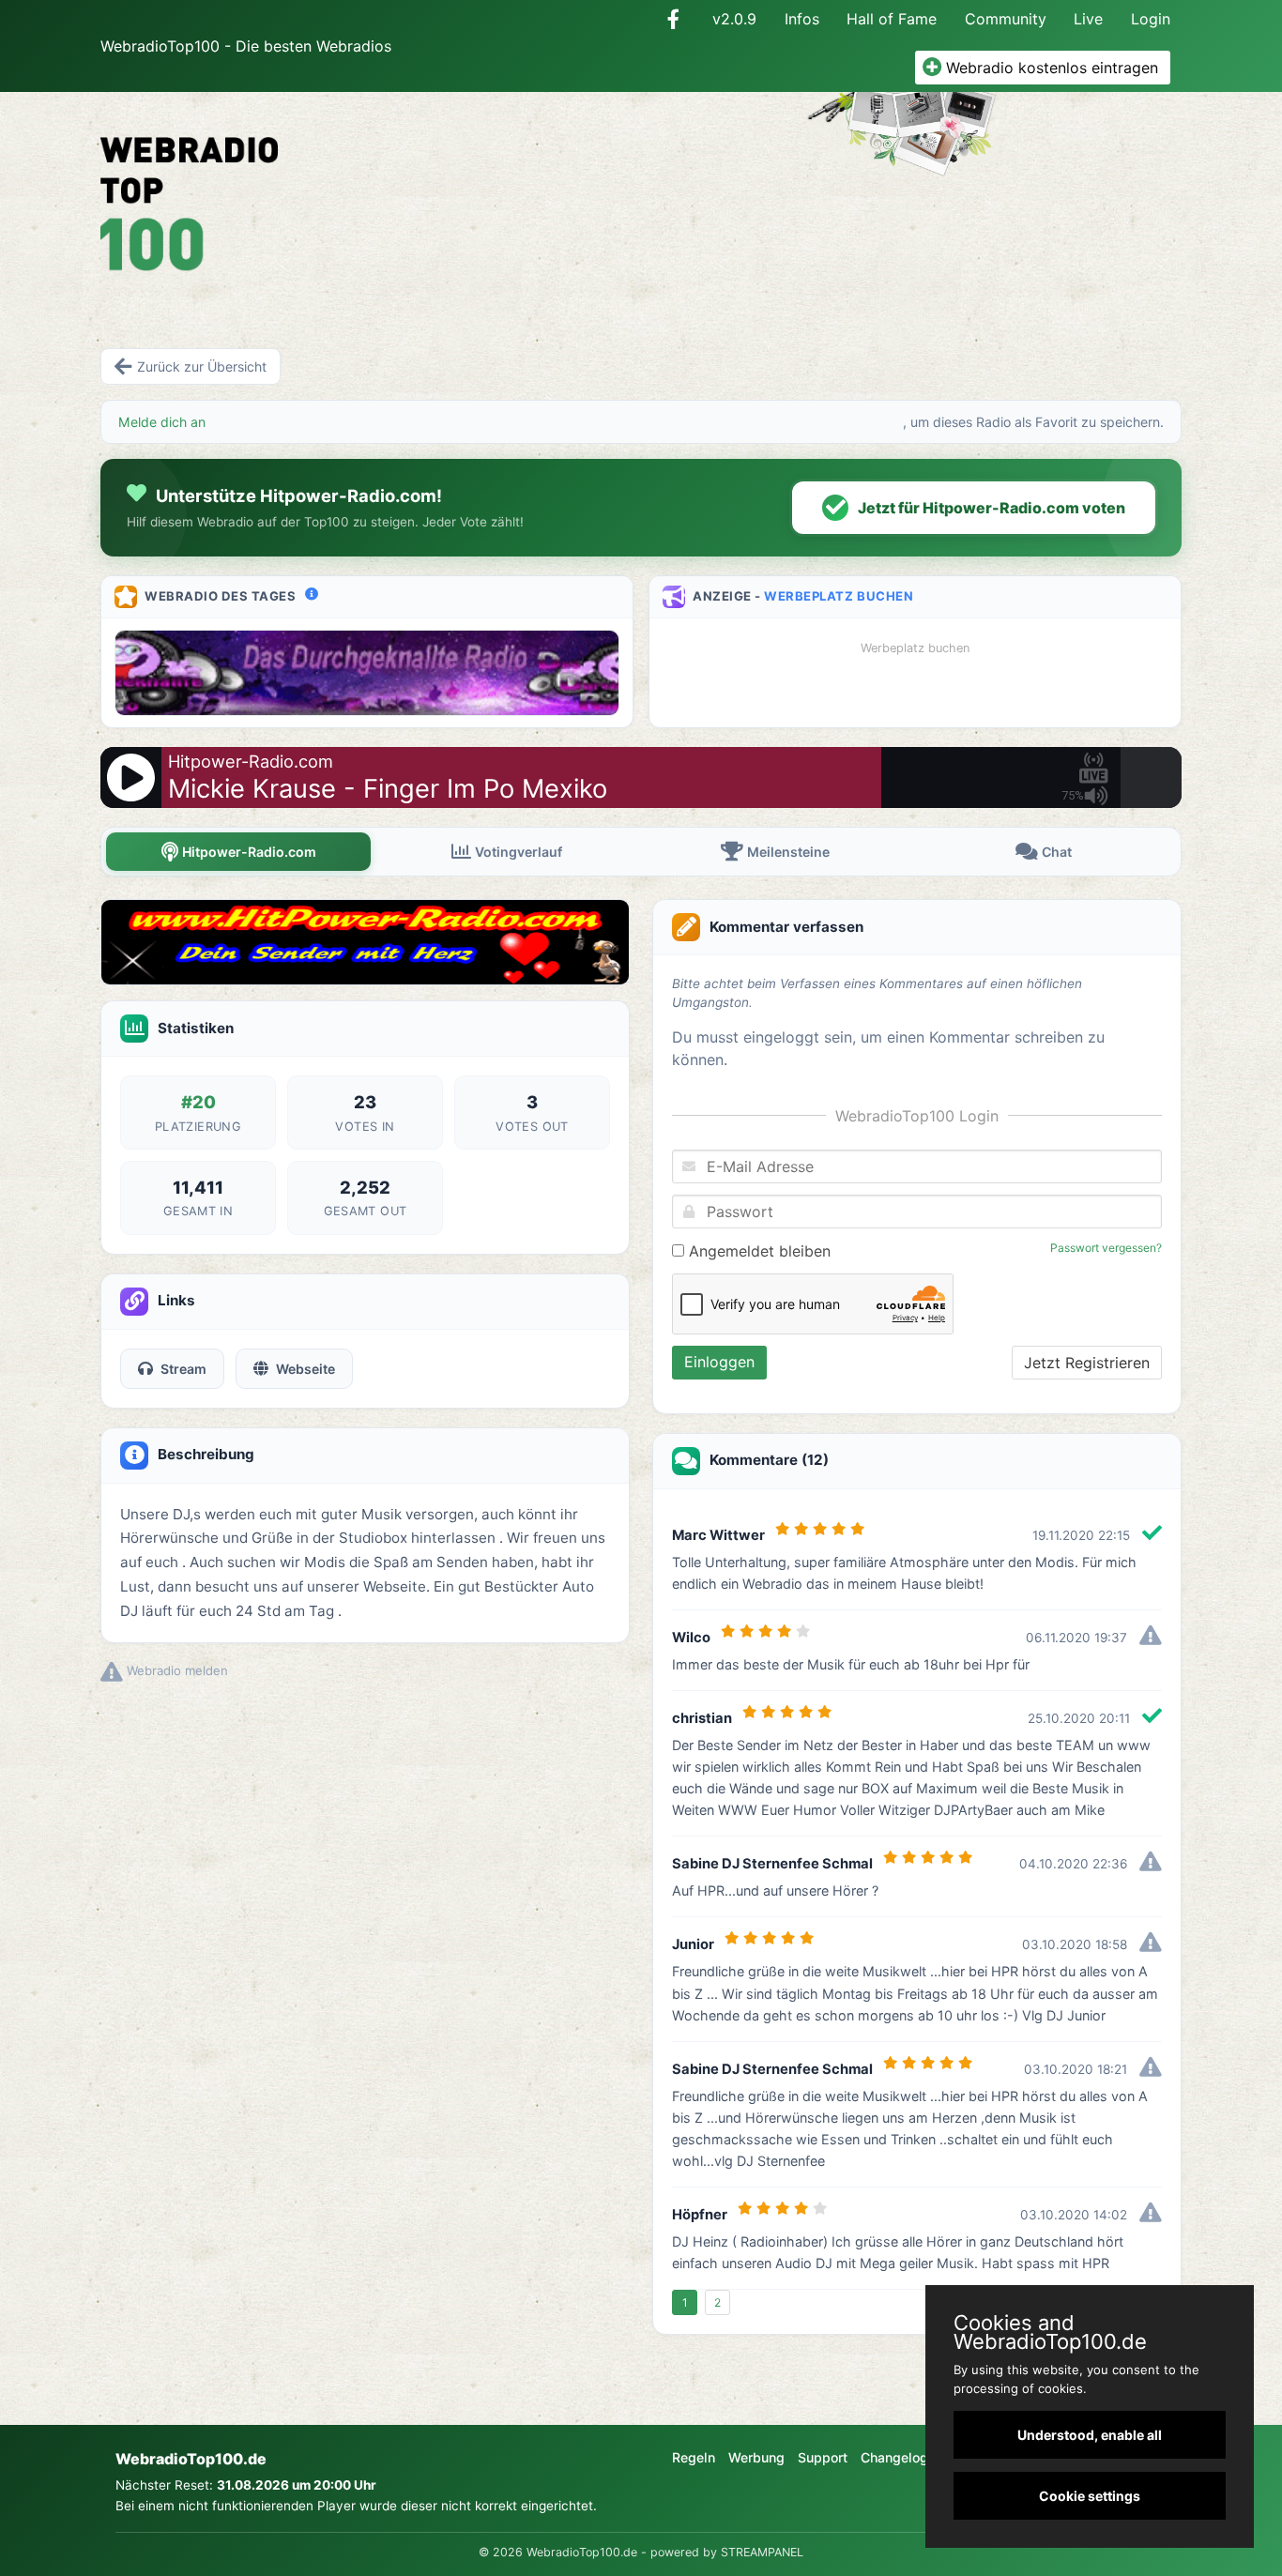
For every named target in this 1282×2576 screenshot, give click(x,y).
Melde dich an (162, 422)
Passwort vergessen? (1106, 1248)
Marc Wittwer (718, 1535)
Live (1088, 19)
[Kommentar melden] (1151, 1638)
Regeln (694, 2457)
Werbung (756, 2457)
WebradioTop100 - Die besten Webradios (246, 46)
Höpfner (700, 2215)
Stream (183, 1369)
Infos (802, 19)
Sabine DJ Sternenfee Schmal (772, 1864)
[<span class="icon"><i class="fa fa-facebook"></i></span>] (673, 19)
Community (1006, 19)
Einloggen (719, 1362)
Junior (693, 1944)
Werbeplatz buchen (839, 596)
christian (702, 1718)
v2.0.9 (734, 19)
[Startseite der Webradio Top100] (273, 190)
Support (823, 2457)
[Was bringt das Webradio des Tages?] (312, 594)
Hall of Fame (892, 19)
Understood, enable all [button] (1090, 2435)
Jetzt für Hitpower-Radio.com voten (992, 508)
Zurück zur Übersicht (202, 366)
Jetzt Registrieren (1087, 1363)
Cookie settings (1090, 2496)
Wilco (691, 1638)
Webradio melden (176, 1670)
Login (1151, 19)
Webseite (305, 1369)
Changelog (894, 2457)
